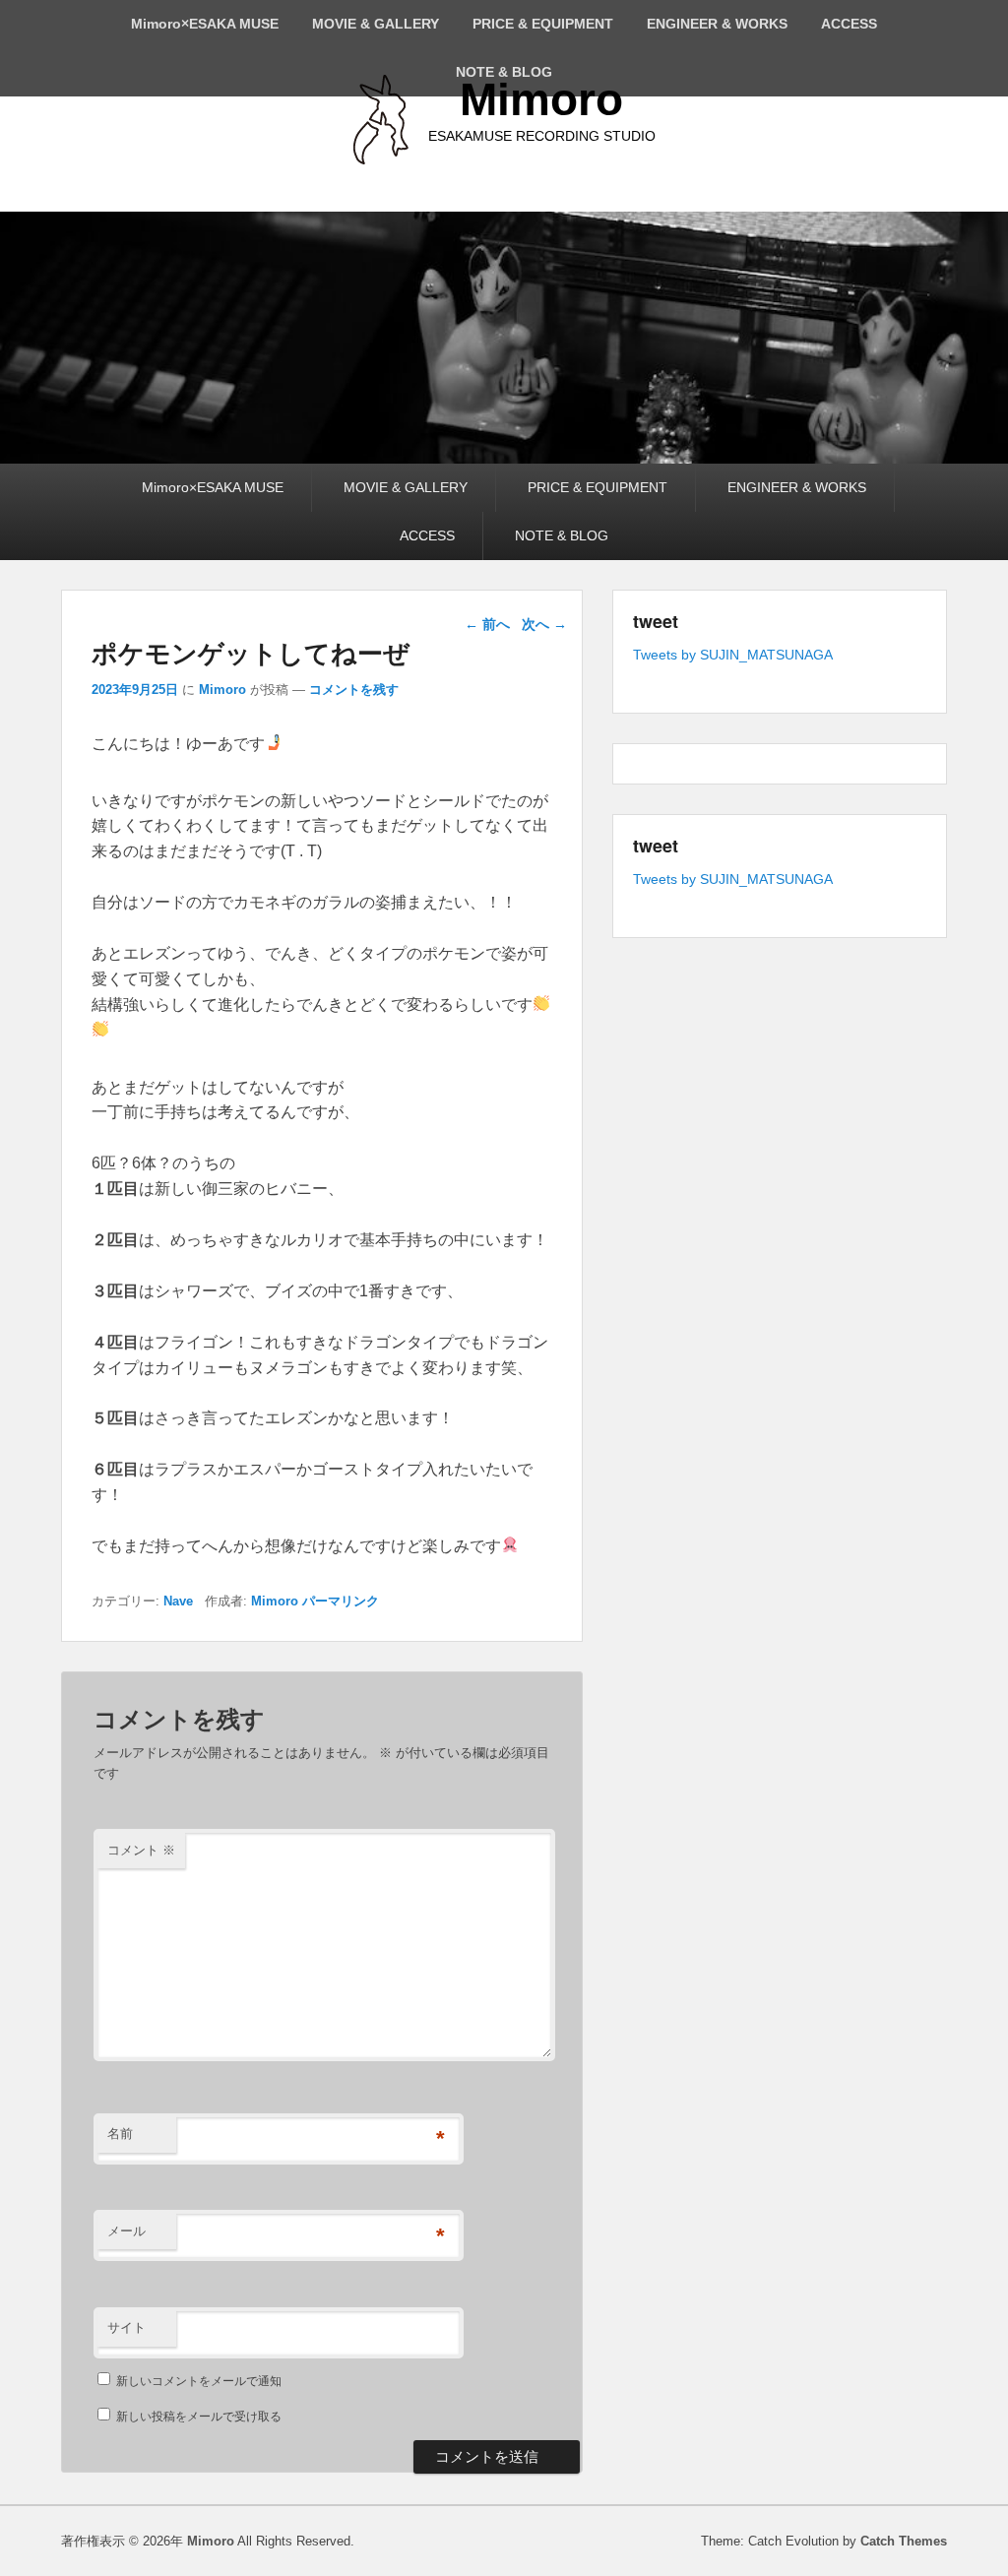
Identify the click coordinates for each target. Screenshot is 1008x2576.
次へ (544, 624)
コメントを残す (354, 690)
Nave (178, 1601)
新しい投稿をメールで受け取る (199, 2417)
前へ (487, 624)
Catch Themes (904, 2541)
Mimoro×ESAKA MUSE (205, 24)
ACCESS (849, 24)
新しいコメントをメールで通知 (199, 2381)
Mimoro (541, 99)
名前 (120, 2134)
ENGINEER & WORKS (717, 24)
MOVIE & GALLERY (376, 24)
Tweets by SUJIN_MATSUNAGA (733, 655)
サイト (126, 2327)
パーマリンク (341, 1601)
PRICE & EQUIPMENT (543, 24)
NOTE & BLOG (504, 72)
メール (126, 2231)
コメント (141, 1850)
